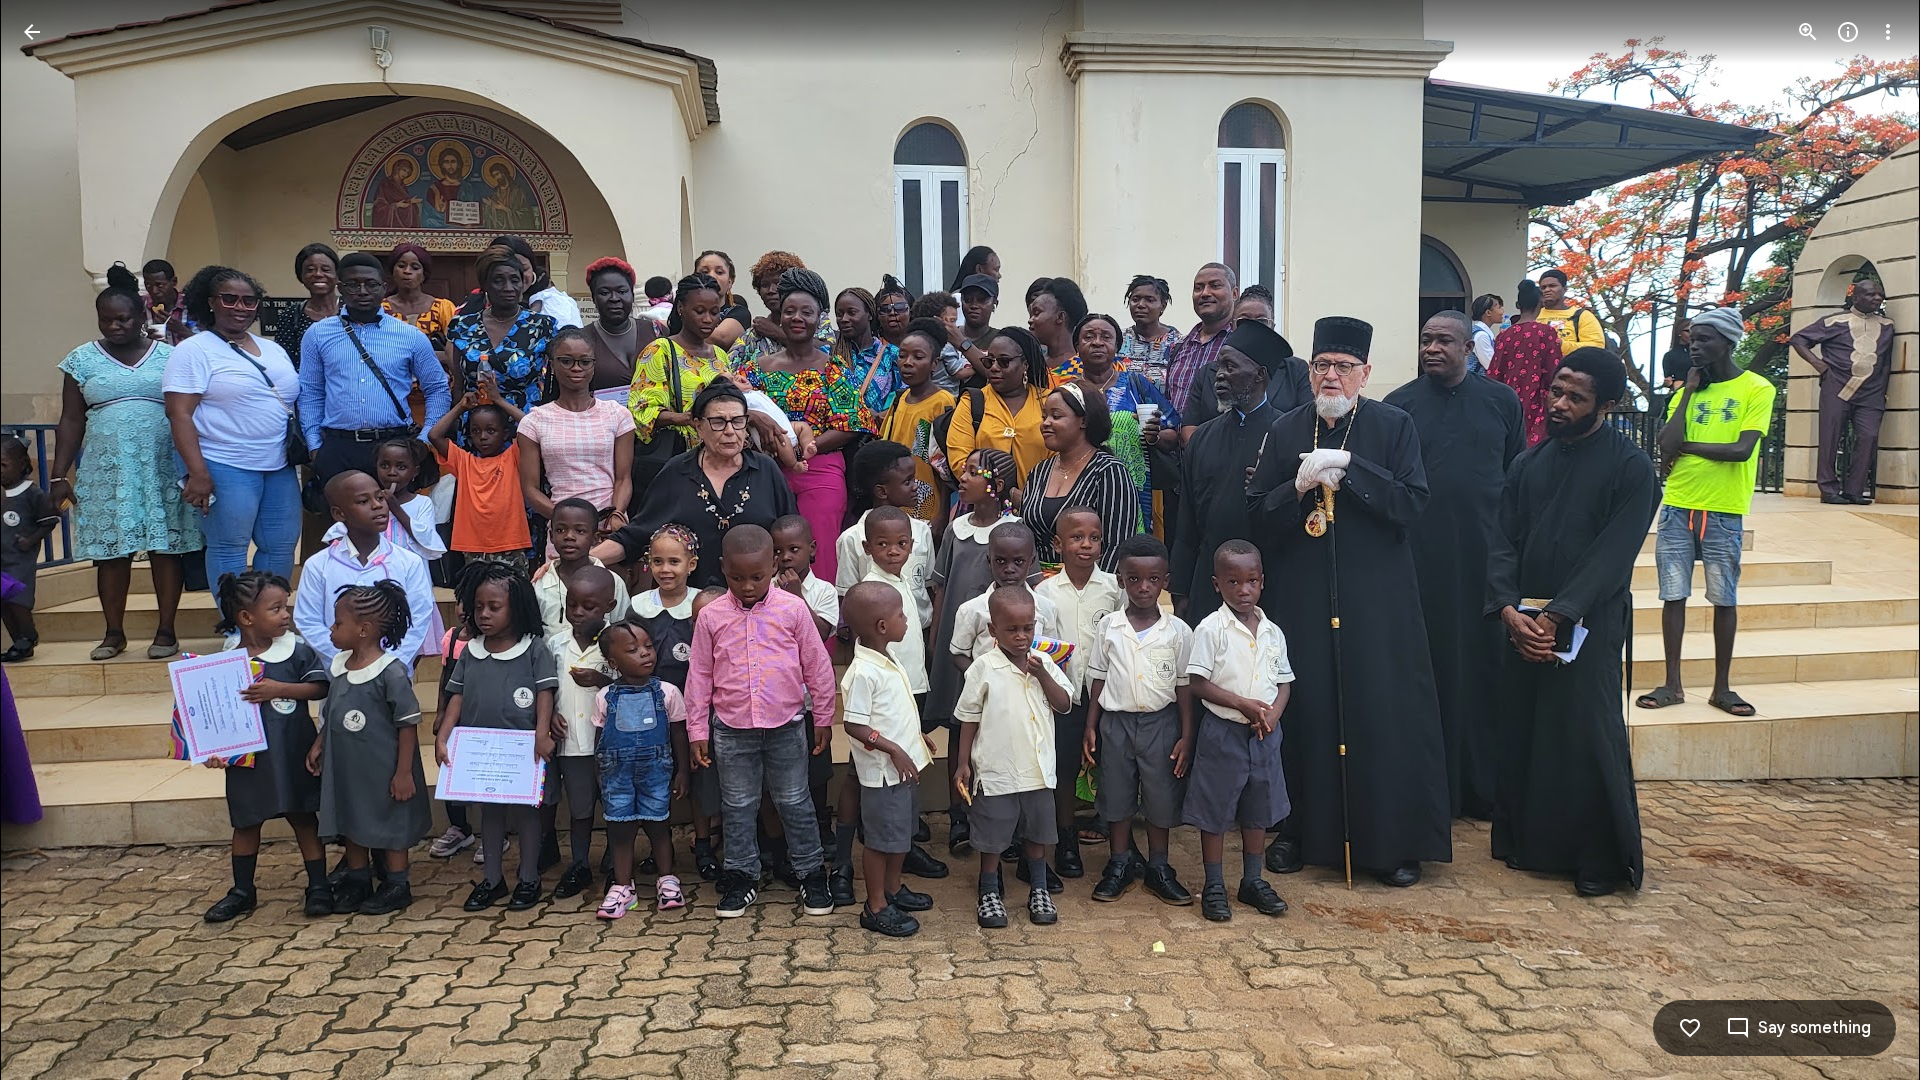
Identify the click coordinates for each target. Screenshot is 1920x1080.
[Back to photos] (32, 32)
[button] (56, 540)
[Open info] (1848, 32)
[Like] (1690, 1028)
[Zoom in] (1808, 32)
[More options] (1888, 32)
